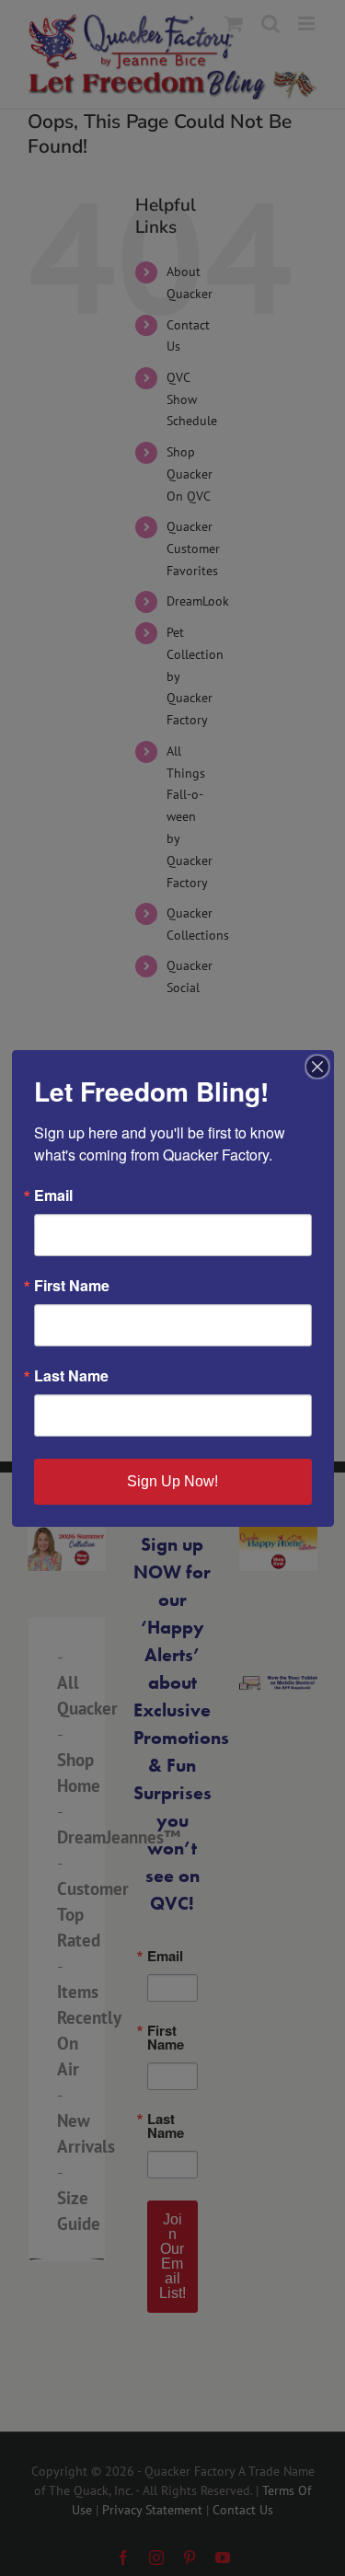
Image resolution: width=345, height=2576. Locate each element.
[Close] (317, 1067)
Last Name (71, 1376)
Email (53, 1196)
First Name (72, 1286)
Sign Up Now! (172, 1481)
